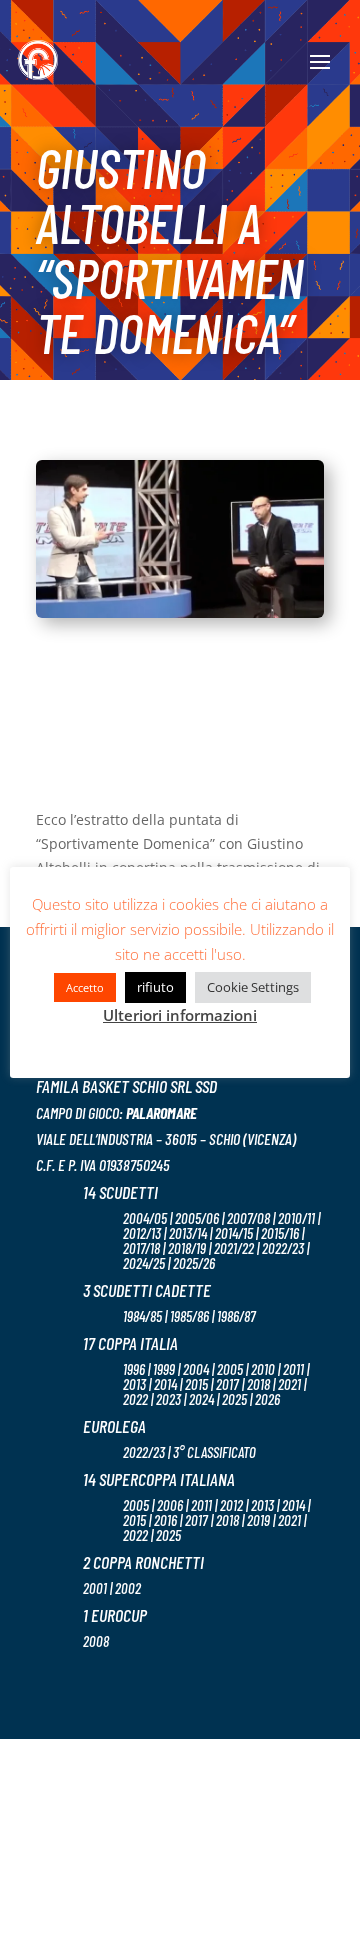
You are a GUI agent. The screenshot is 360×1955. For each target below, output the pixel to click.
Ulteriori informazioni (180, 1015)
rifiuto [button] (155, 987)
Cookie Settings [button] (253, 987)
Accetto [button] (85, 987)
